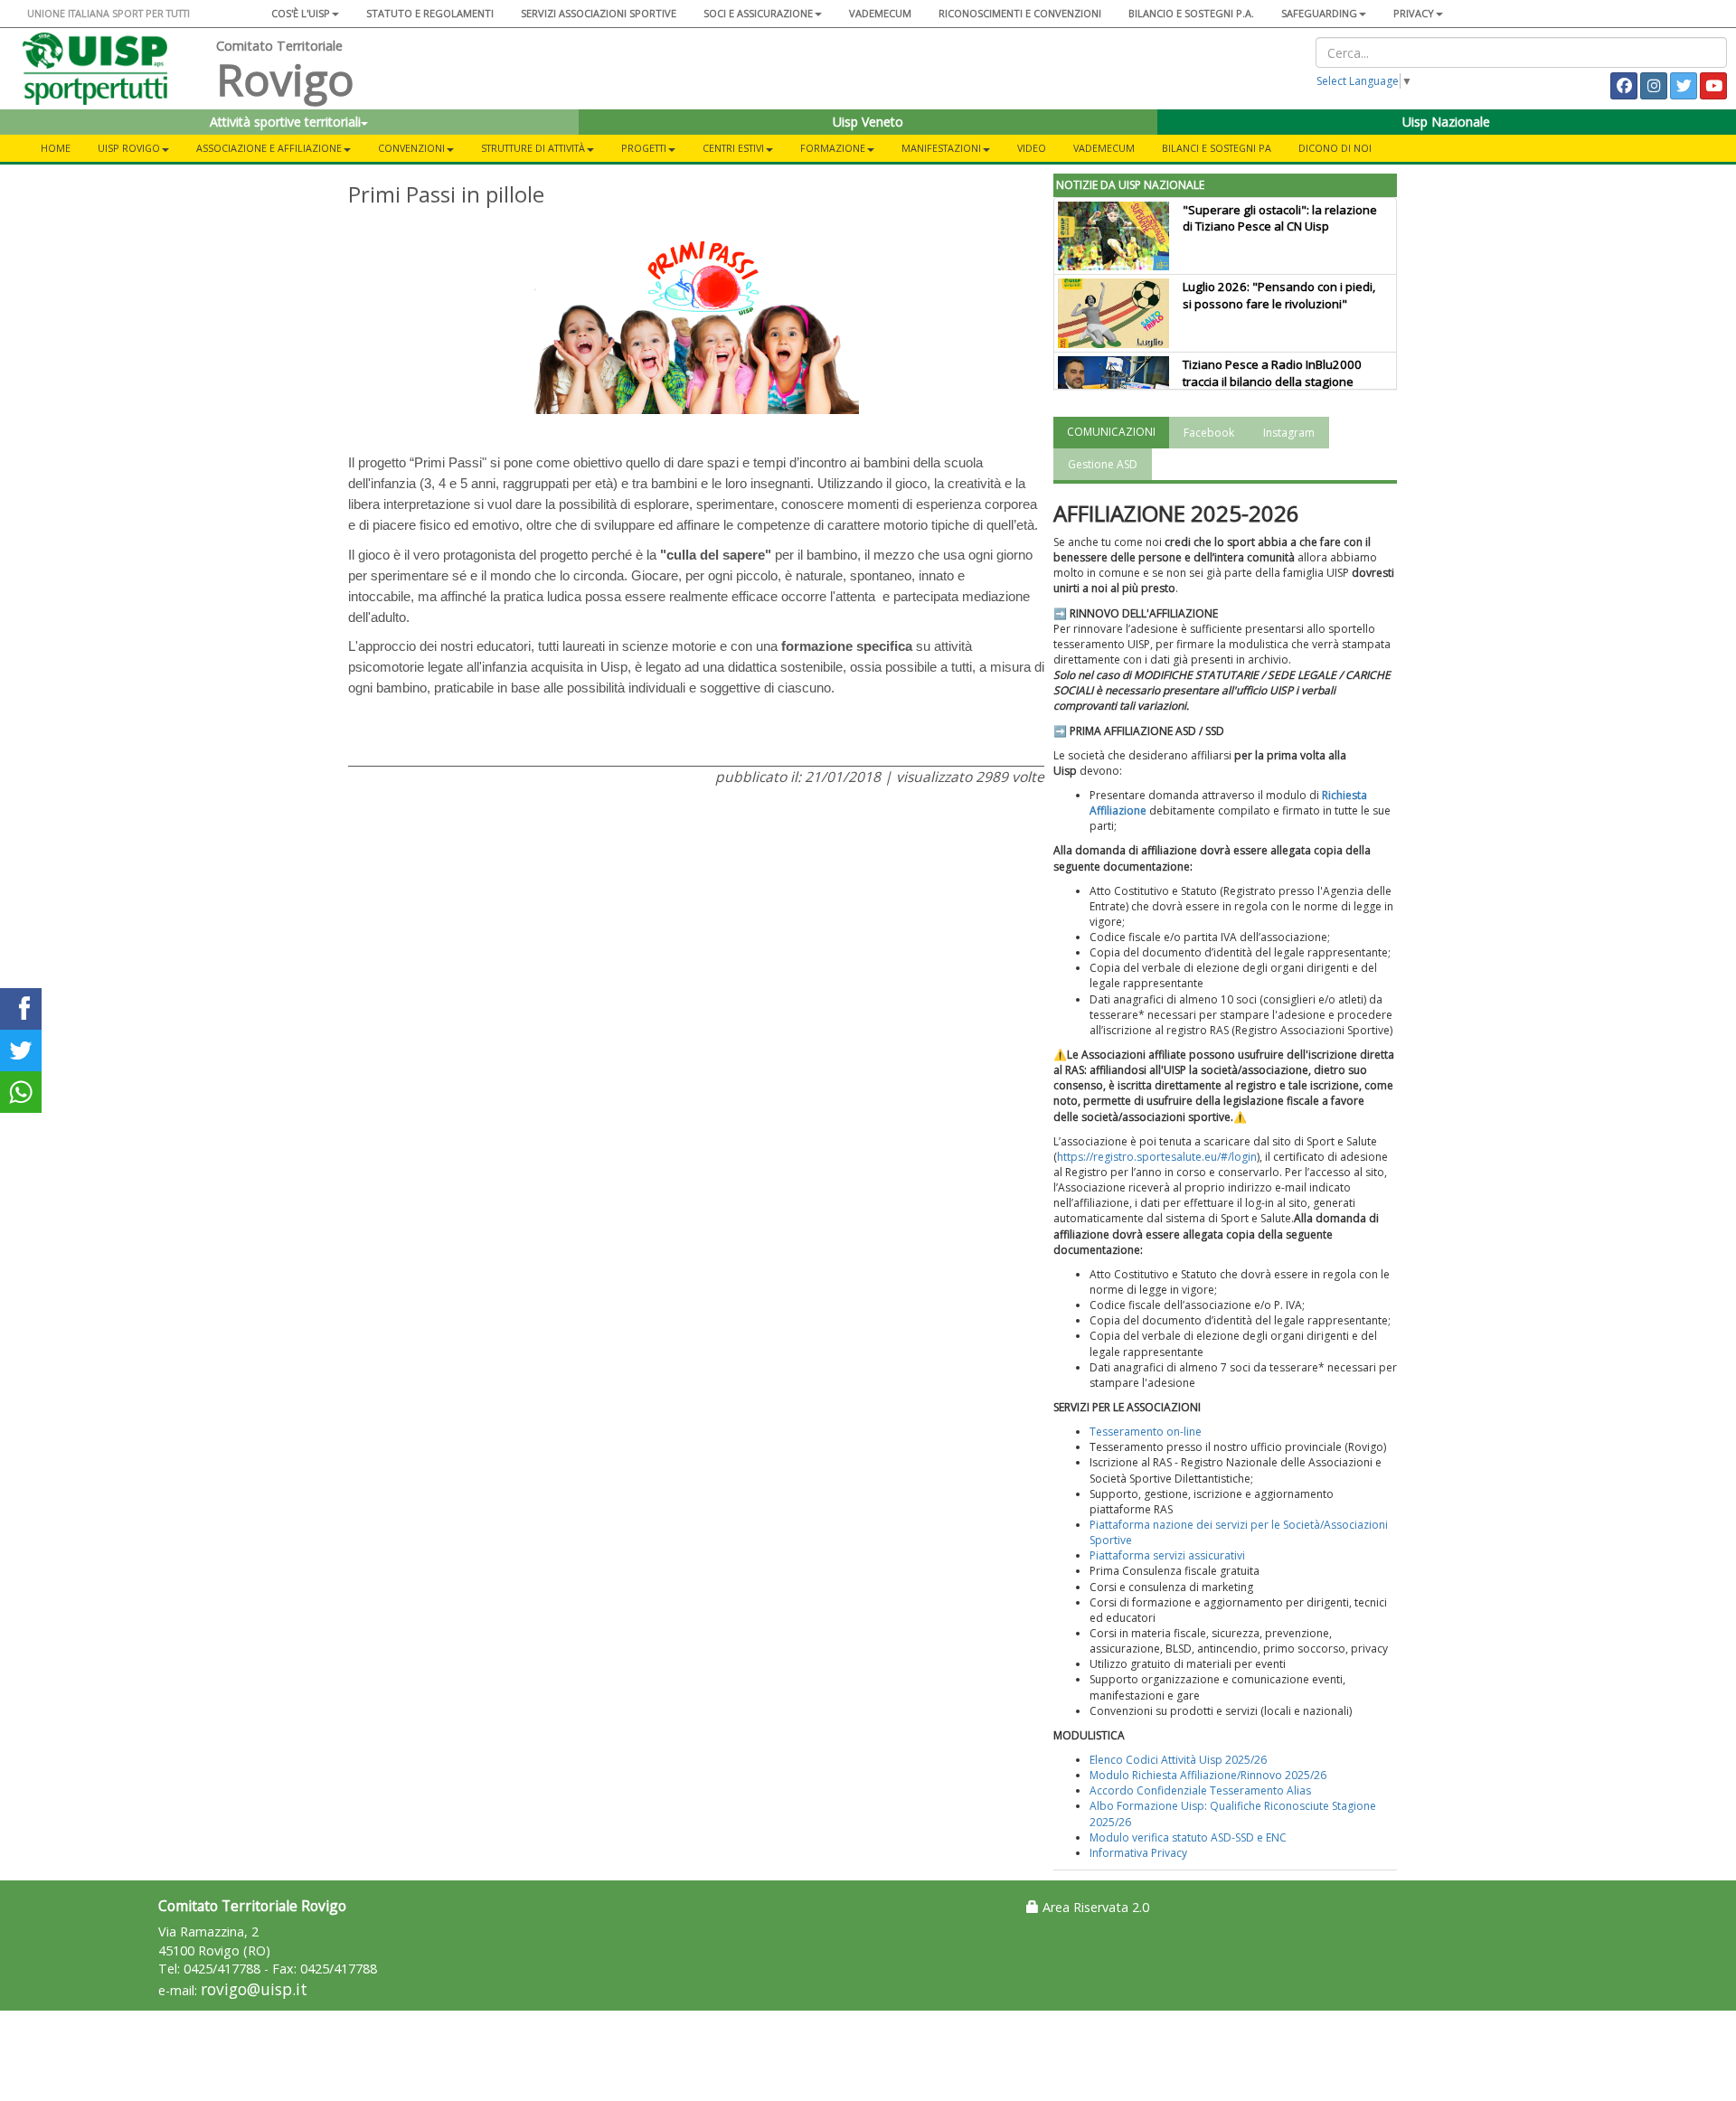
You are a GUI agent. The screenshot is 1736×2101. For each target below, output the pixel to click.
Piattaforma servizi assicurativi (1167, 1555)
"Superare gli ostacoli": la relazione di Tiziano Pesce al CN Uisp (1280, 218)
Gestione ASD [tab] (1103, 464)
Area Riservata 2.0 (1094, 1907)
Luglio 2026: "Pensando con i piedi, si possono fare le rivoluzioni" (1279, 295)
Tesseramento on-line (1146, 1432)
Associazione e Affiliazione (269, 148)
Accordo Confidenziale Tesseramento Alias (1200, 1790)
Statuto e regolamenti (430, 13)
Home (56, 148)
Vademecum (880, 13)
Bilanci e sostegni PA (1217, 148)
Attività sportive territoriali (285, 122)
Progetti (644, 148)
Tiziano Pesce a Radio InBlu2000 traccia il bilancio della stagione (1272, 373)
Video (1032, 148)
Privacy (1414, 13)
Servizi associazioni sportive (599, 13)
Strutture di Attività (533, 148)
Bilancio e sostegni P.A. (1191, 13)
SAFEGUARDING (1319, 13)
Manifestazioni (941, 148)
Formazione (833, 148)
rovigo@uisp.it (254, 1989)
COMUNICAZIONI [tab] (1111, 432)
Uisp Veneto (868, 122)
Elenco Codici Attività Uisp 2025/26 (1178, 1760)
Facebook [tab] (1209, 433)
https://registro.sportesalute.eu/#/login (1157, 1157)
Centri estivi (733, 148)
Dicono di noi (1335, 148)
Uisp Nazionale (1446, 122)
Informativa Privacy (1138, 1853)
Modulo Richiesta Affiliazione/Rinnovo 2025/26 (1208, 1775)
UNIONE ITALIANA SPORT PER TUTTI (108, 13)
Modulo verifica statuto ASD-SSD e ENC (1188, 1837)
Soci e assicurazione (758, 13)
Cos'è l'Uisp (301, 13)
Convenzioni (411, 148)
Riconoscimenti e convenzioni (1020, 13)
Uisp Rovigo (129, 148)
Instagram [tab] (1289, 433)
